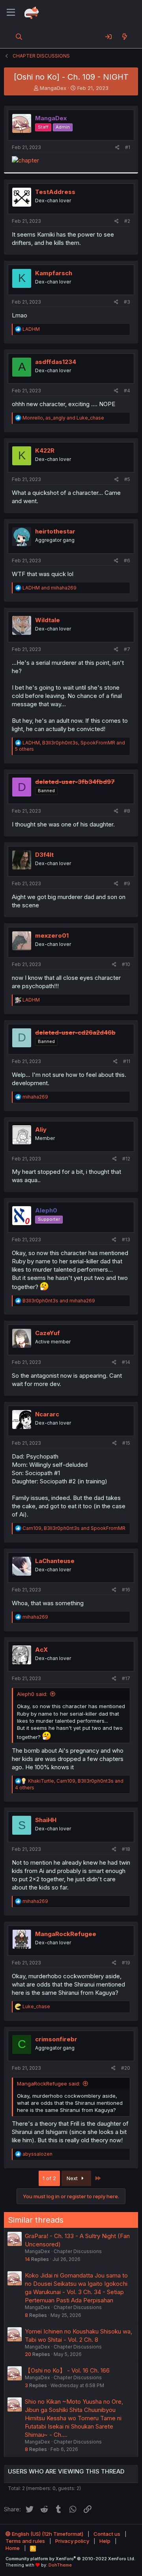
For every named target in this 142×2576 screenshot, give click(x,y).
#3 (127, 302)
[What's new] (124, 37)
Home (13, 2548)
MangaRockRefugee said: (49, 2084)
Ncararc (47, 1414)
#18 (126, 1849)
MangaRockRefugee (66, 1934)
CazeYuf (48, 1333)
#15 (126, 1443)
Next (73, 2178)
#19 (126, 1963)
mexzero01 (52, 935)
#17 (126, 1678)
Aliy (41, 1129)
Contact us (107, 2534)
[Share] (117, 148)
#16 (126, 1590)
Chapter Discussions (78, 2251)
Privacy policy (72, 2541)
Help (105, 2541)
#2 (127, 221)
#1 (128, 147)
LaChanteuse (55, 1561)
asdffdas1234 (56, 362)
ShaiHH (46, 1820)
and (50, 588)
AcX (41, 1650)
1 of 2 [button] (49, 2178)
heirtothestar (55, 531)
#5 (127, 479)
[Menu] (11, 13)
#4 (127, 391)
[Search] (19, 37)
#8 (127, 811)
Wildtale (48, 620)
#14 (126, 1362)
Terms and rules (25, 2541)
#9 (127, 883)
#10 (126, 964)
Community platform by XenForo (70, 2559)
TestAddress (55, 192)
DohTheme (60, 2565)
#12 (126, 1159)
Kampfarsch (54, 273)
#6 (127, 561)
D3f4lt (44, 855)
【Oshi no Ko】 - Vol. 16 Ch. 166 (67, 2370)
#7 (127, 649)
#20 (126, 2068)
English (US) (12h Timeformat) (47, 2534)
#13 (126, 1240)
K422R (45, 450)
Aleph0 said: (32, 1694)
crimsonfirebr (56, 2039)
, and (63, 418)
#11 (127, 1061)
